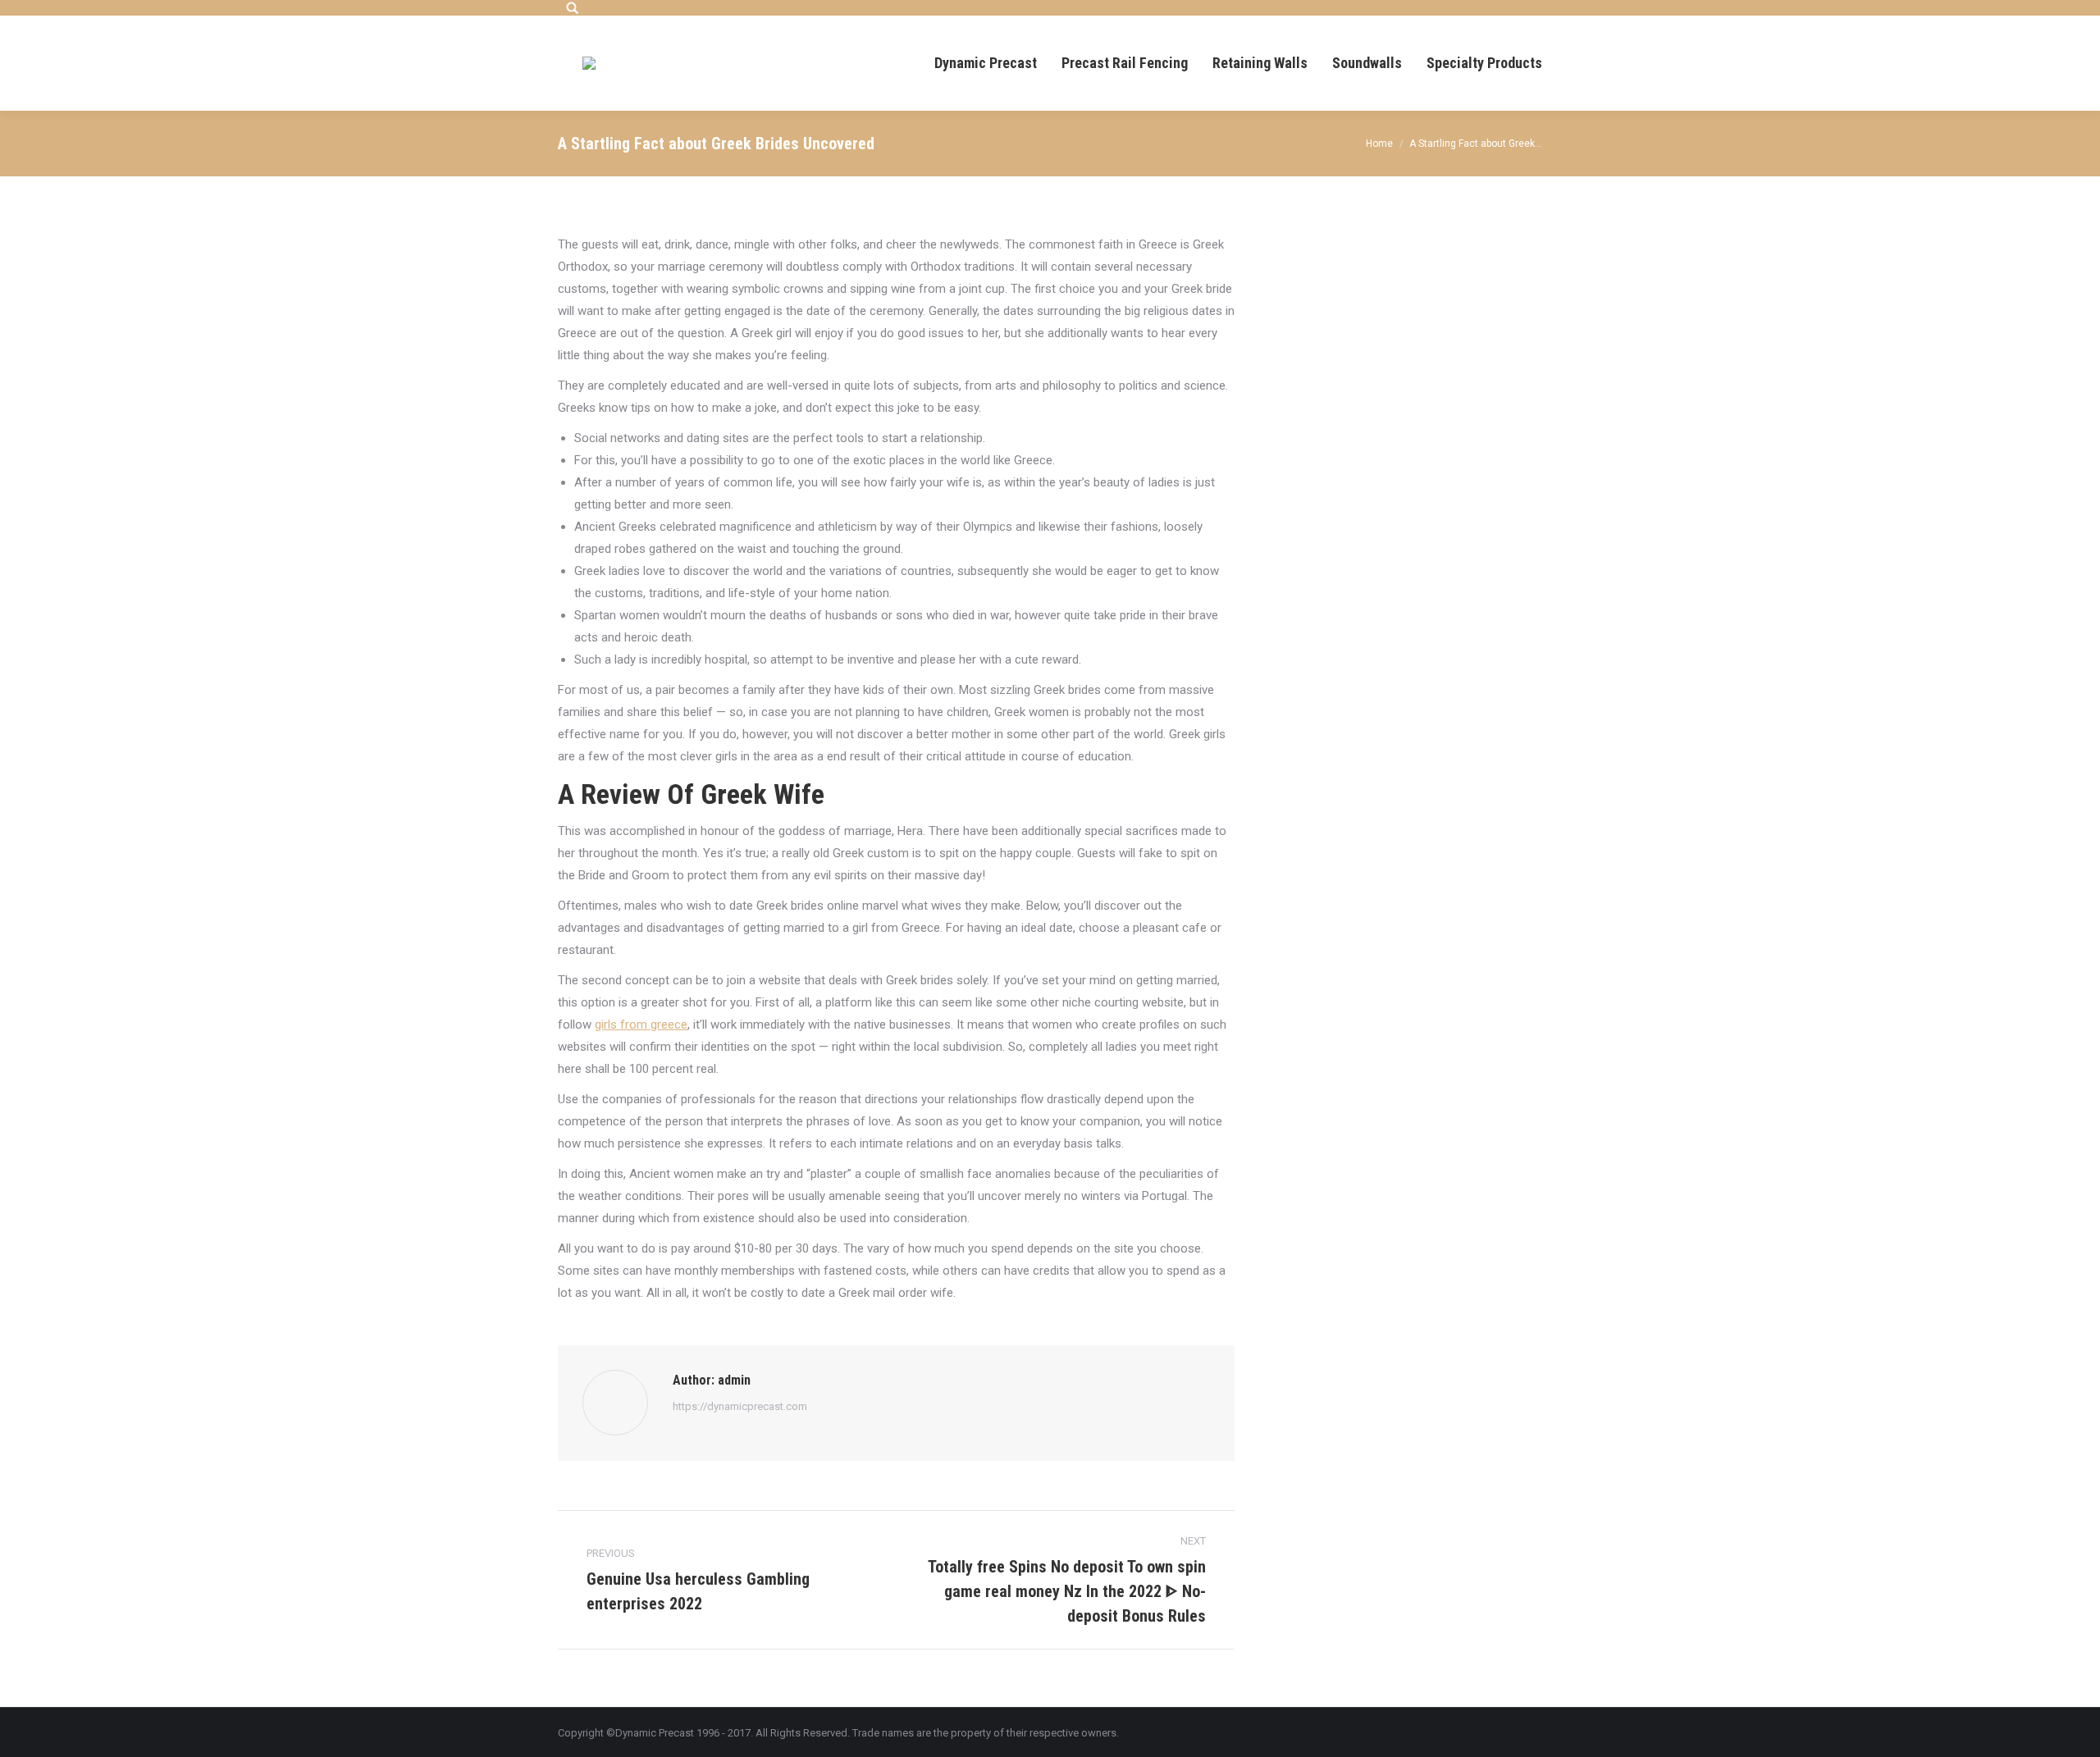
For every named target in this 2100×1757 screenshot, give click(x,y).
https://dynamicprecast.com (740, 1406)
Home (1379, 144)
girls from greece (641, 1025)
